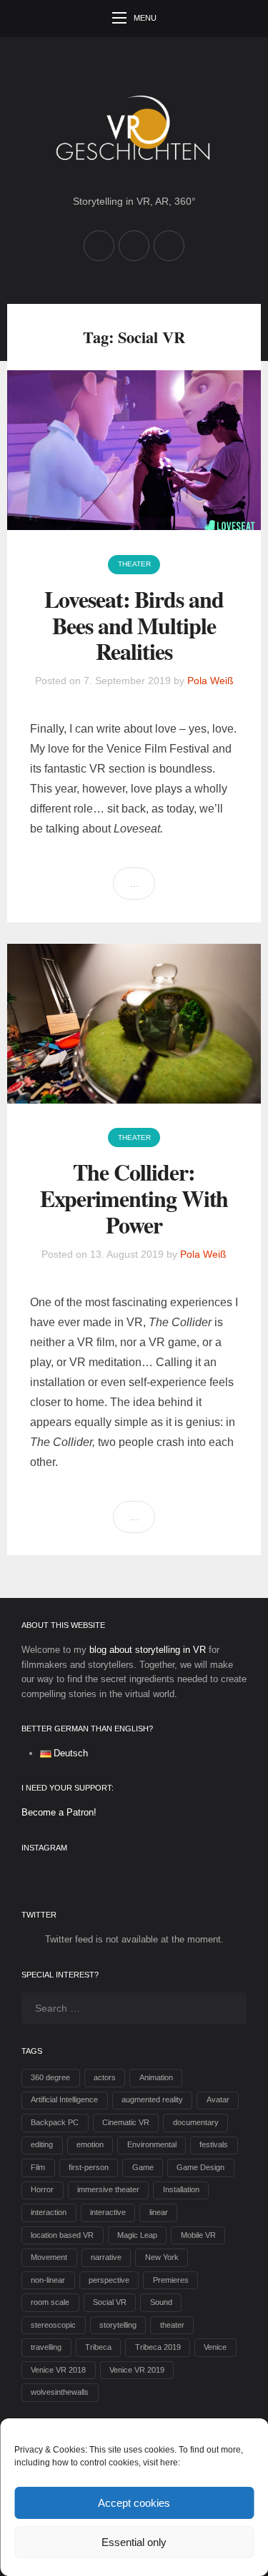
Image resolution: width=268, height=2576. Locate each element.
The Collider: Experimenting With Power (134, 1198)
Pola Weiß (210, 681)
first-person (89, 2167)
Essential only (134, 2542)
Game (143, 2167)
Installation (181, 2189)
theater (172, 2325)
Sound (161, 2302)
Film (38, 2167)
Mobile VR (198, 2235)
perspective (109, 2280)
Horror (42, 2189)
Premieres (171, 2280)
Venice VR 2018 (58, 2370)
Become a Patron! (59, 1812)
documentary (196, 2122)
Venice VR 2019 (137, 2370)
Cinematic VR (126, 2122)
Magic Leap (137, 2235)
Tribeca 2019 (158, 2347)
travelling (46, 2347)
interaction (49, 2212)
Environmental (152, 2144)
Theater (134, 564)
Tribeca (98, 2347)
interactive (108, 2212)
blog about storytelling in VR (148, 1650)
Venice (215, 2347)
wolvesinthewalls (60, 2392)
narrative (106, 2257)
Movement (49, 2257)
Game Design (200, 2167)
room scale (50, 2302)
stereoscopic (53, 2325)
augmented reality (152, 2099)
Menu (145, 18)
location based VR (62, 2235)
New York (162, 2257)
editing (42, 2144)
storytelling (118, 2325)
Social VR (110, 2302)
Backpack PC (55, 2122)
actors (105, 2077)
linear (159, 2212)
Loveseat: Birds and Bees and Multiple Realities (134, 625)
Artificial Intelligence (64, 2099)
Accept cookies (134, 2503)
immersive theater (108, 2189)
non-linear (48, 2280)
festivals (214, 2144)
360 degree (50, 2077)
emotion (90, 2144)
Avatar (218, 2099)
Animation (156, 2077)
